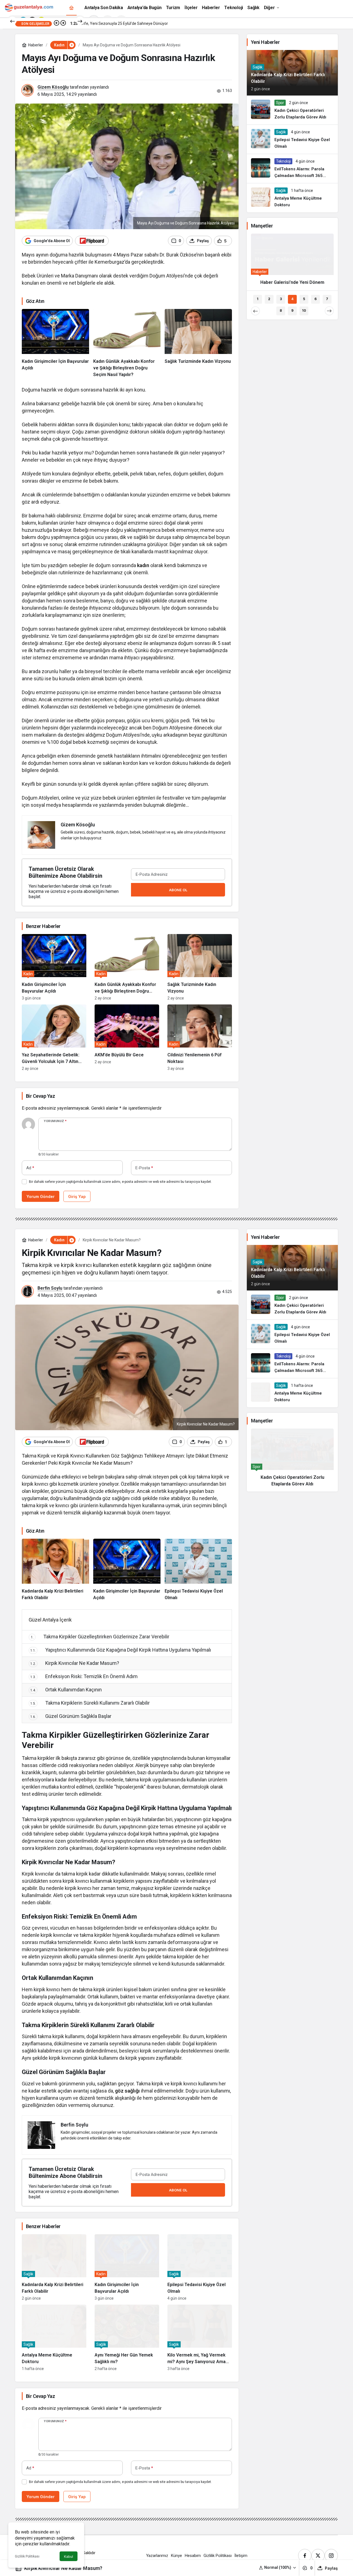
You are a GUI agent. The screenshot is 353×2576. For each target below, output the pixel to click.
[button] (278, 2568)
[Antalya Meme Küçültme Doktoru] (292, 198)
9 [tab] (292, 317)
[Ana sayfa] (71, 8)
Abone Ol (178, 890)
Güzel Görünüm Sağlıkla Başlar (71, 1716)
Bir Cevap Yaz (40, 1096)
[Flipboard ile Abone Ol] (92, 241)
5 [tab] (304, 306)
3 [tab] (281, 306)
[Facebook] (305, 2556)
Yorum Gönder (41, 1196)
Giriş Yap (77, 1196)
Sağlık (258, 67)
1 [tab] (258, 306)
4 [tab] (292, 306)
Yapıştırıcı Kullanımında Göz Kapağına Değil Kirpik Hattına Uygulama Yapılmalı (121, 1650)
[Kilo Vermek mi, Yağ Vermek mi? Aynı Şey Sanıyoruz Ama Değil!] (200, 2338)
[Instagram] (331, 2556)
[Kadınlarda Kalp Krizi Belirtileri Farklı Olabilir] (55, 1570)
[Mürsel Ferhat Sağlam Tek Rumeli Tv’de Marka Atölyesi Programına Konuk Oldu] (292, 265)
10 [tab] (304, 317)
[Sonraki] (80, 21)
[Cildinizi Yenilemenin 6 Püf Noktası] (200, 1038)
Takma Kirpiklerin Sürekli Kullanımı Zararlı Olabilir (90, 1703)
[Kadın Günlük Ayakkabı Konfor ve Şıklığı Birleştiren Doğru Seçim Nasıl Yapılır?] (127, 343)
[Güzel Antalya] (29, 7)
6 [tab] (315, 306)
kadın (143, 565)
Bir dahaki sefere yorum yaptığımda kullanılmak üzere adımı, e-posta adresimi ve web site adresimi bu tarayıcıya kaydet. (120, 1182)
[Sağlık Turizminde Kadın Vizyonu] (198, 343)
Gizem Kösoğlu (53, 87)
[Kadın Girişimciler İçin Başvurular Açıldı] (55, 343)
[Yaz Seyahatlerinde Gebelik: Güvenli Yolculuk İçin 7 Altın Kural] (54, 1038)
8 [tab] (281, 317)
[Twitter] (318, 2556)
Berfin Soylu (50, 1288)
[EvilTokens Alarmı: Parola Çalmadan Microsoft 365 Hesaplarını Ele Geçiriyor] (292, 169)
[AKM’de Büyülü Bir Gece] (127, 1038)
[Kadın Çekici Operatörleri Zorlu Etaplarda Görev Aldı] (292, 110)
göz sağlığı (127, 2091)
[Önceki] (12, 21)
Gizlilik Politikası (27, 2556)
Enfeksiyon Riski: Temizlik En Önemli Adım (84, 1676)
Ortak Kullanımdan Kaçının (66, 1690)
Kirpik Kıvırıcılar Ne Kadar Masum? (75, 1663)
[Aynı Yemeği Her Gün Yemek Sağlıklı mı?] (127, 2338)
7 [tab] (327, 306)
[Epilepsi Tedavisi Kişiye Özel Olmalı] (292, 139)
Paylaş (331, 2568)
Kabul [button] (69, 2557)
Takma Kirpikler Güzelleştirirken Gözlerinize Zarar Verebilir (100, 1637)
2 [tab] (269, 306)
